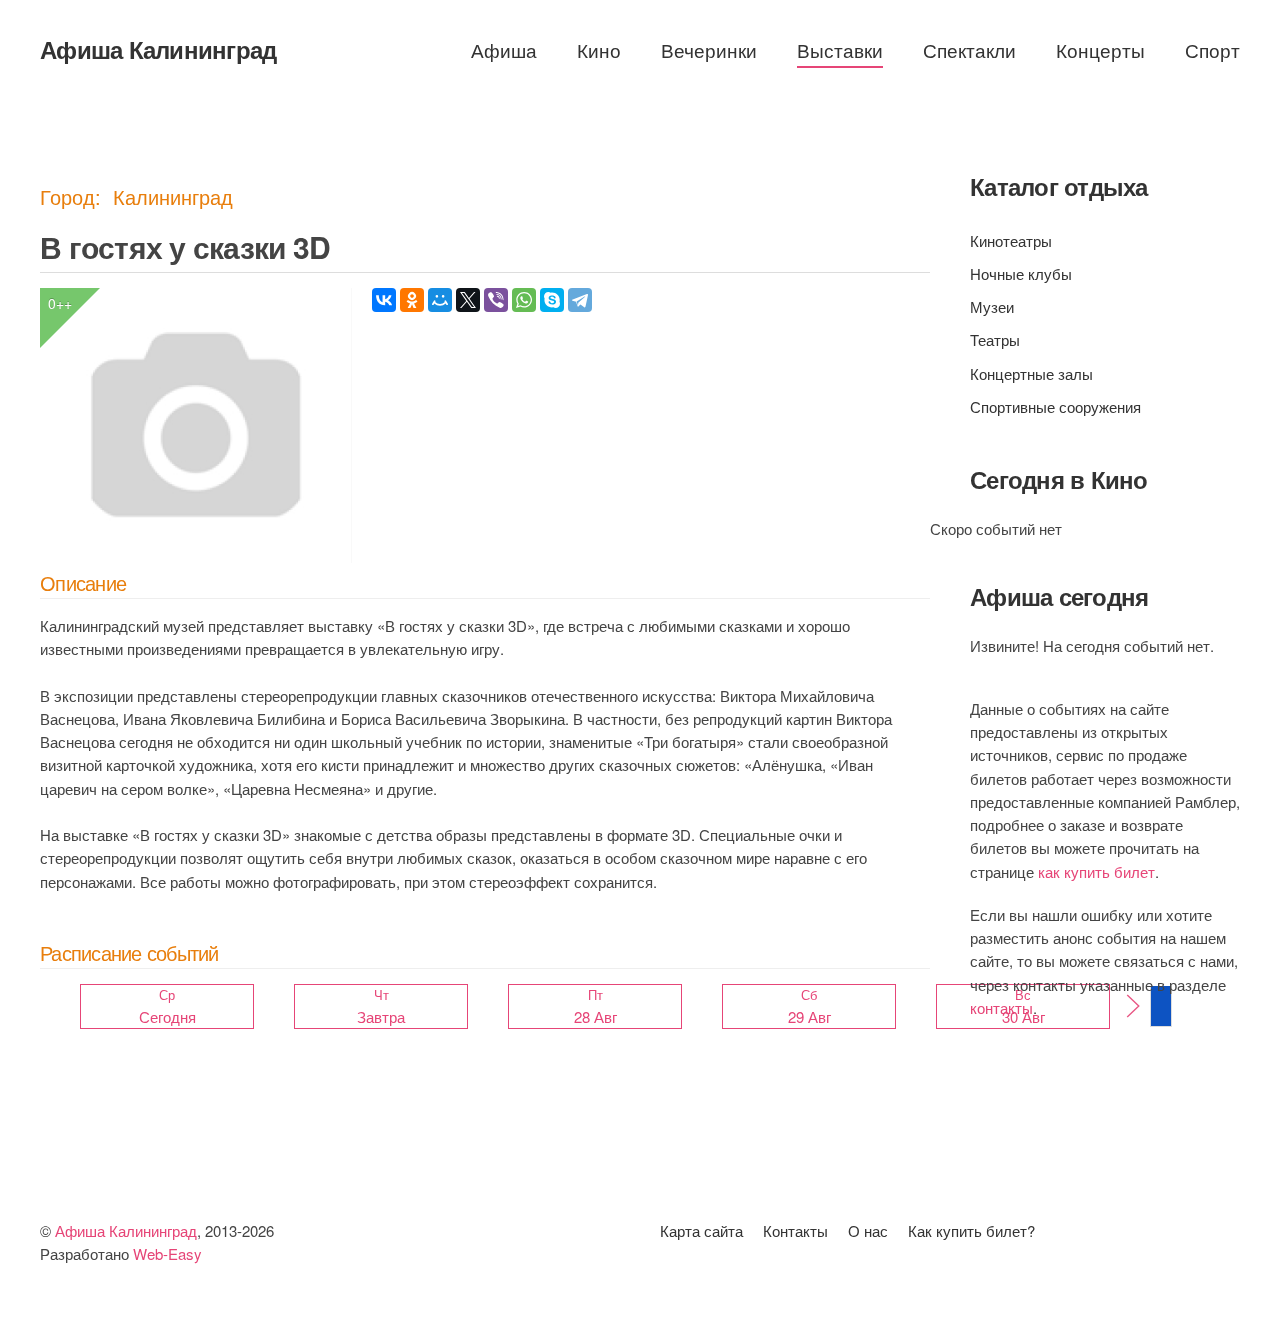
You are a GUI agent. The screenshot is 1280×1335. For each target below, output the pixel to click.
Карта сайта (701, 1230)
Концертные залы (1031, 373)
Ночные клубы (1021, 273)
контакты (1001, 1007)
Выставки (840, 49)
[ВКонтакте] (384, 300)
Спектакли (969, 49)
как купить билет (1096, 871)
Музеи (992, 306)
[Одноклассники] (412, 300)
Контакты (795, 1230)
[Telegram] (580, 300)
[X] (468, 300)
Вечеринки (709, 49)
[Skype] (552, 300)
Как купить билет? (971, 1230)
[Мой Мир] (440, 300)
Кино (599, 49)
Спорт (1212, 49)
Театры (995, 339)
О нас (868, 1230)
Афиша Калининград (158, 49)
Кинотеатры (1011, 240)
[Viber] (496, 300)
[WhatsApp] (524, 300)
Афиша (504, 49)
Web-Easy (167, 1253)
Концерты (1100, 49)
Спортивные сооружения (1055, 406)
